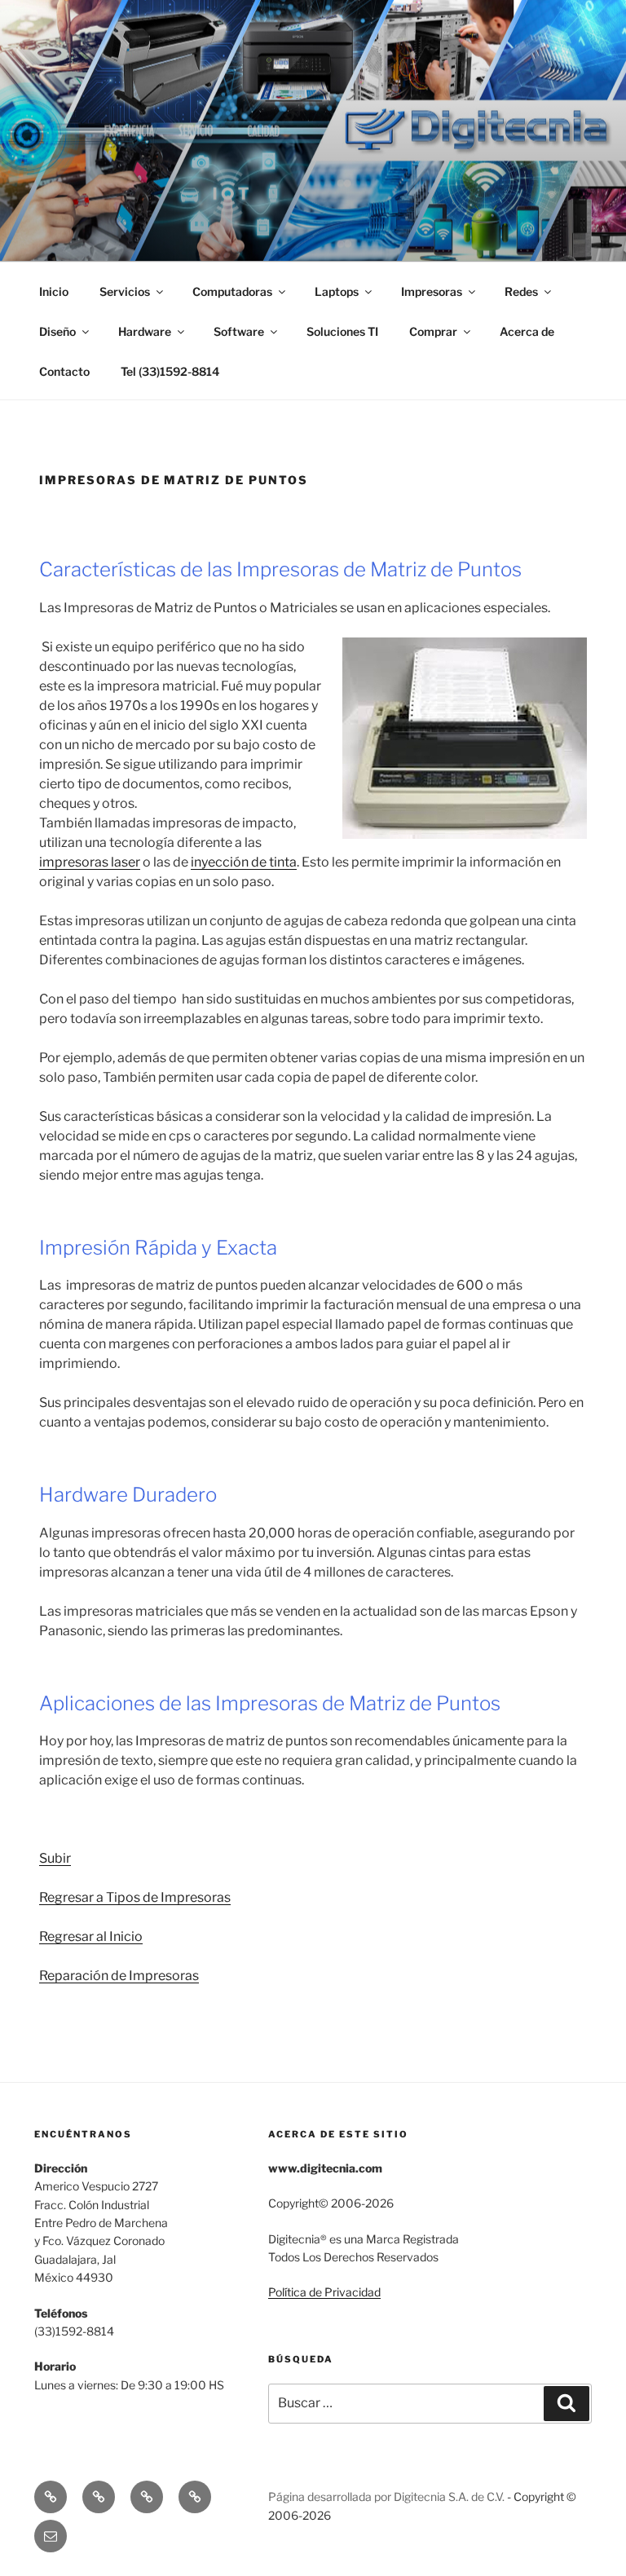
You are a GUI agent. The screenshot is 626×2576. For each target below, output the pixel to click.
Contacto (64, 371)
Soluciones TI (342, 331)
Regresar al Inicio (91, 1936)
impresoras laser (90, 862)
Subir (55, 1858)
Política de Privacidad (324, 2292)
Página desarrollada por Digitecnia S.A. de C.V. (386, 2497)
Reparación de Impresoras (119, 1976)
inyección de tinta (244, 862)
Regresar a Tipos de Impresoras (135, 1897)
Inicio (54, 291)
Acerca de (527, 331)
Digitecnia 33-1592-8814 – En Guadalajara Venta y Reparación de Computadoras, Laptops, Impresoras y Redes (306, 130)
